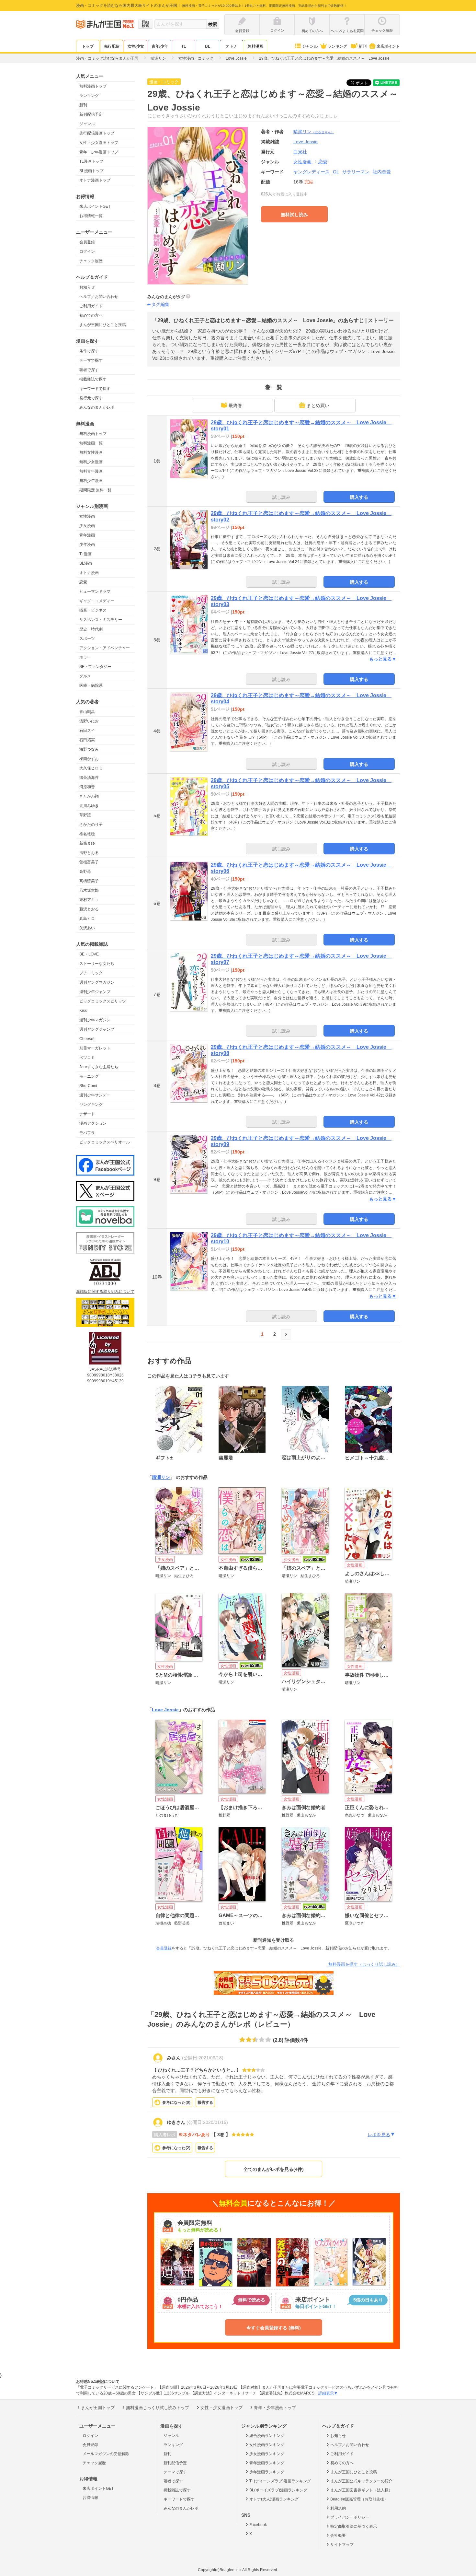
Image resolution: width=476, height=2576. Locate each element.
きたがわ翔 (89, 796)
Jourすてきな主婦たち (99, 1067)
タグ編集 (160, 304)
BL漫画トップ (91, 171)
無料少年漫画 (91, 481)
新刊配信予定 (91, 114)
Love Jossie (165, 1710)
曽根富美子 (89, 862)
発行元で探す (91, 398)
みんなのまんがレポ (97, 407)
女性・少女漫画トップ (99, 143)
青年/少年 (160, 46)
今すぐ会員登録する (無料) (274, 2328)
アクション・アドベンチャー (105, 648)
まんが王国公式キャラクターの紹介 (361, 2481)
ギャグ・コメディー (97, 601)
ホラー (85, 657)
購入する (359, 497)
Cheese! (87, 1039)
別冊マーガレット (95, 1048)
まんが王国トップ (98, 2408)
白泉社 (300, 152)
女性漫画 (87, 516)
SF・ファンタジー (95, 667)
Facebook (258, 2525)
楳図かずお (89, 759)
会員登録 (87, 242)
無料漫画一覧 (91, 443)
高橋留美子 (89, 881)
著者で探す (89, 370)
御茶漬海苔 (89, 778)
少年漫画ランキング (267, 2472)
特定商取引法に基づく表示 (354, 2526)
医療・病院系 (91, 685)
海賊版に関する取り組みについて (105, 1292)
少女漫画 (87, 526)
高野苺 (85, 872)
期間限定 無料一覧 (95, 490)
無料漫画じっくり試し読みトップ (158, 2408)
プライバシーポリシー (350, 2517)
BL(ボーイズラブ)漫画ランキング (278, 2490)
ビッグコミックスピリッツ (103, 1001)
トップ (88, 46)
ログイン (87, 252)
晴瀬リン (314, 132)
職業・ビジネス (93, 610)
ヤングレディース (312, 172)
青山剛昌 (87, 712)
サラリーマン (356, 172)
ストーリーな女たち (97, 964)
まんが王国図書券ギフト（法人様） (361, 2490)
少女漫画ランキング (267, 2454)
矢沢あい (87, 928)
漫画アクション (93, 1123)
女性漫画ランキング (267, 2445)
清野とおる (89, 853)
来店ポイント (388, 46)
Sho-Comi (88, 1086)
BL (208, 46)
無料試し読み (294, 215)
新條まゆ (87, 843)
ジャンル (310, 46)
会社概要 (338, 2535)
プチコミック (91, 973)
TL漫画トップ (91, 161)
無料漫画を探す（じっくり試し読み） (364, 1964)
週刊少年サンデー (95, 1095)
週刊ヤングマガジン (97, 982)
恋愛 (83, 582)
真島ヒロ (87, 919)
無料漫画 (255, 46)
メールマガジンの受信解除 (106, 2454)
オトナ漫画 (89, 573)
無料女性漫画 (91, 452)
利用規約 (338, 2508)
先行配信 (112, 46)
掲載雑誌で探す (93, 379)
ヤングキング (91, 1105)
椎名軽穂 (87, 834)
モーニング (89, 1076)
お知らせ (87, 287)
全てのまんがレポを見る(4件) (274, 2169)
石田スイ (87, 731)
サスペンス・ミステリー (101, 620)
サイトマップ (342, 2545)
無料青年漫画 (91, 471)
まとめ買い (318, 405)
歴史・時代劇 (91, 629)
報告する (205, 2102)
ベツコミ (87, 1058)
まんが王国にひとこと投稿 (103, 325)
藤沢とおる (89, 909)
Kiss (83, 1011)
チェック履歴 (91, 261)
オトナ (232, 46)
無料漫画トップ (93, 86)
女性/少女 (136, 46)
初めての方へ (91, 315)
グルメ (85, 676)
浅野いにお (89, 721)
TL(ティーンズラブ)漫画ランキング (280, 2481)
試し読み (281, 497)
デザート (87, 1114)
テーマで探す (91, 360)
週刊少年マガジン (95, 1020)
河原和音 (87, 787)
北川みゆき (89, 806)
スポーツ (87, 638)
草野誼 (85, 815)
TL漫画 (85, 554)
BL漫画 (86, 563)
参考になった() (176, 2102)
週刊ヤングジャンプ (97, 1029)
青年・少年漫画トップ (99, 152)
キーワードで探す (95, 389)
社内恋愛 (382, 172)
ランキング (337, 46)
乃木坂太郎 (89, 890)
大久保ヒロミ (91, 768)
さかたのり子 (91, 825)
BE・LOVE (89, 954)
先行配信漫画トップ (97, 133)
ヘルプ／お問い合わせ (99, 297)
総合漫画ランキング (267, 2436)
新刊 (363, 46)
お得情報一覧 (91, 216)
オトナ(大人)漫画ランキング (274, 2499)
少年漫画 (87, 544)
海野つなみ (89, 749)
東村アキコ (89, 900)
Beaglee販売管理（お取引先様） (359, 2499)
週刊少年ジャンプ (95, 992)
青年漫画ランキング (267, 2463)
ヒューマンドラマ (95, 591)
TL (184, 46)
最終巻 (235, 405)
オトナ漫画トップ (95, 180)
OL (336, 172)
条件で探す (89, 351)
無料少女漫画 (91, 462)
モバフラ (87, 1133)
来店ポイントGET (95, 206)
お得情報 (90, 2498)
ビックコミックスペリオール (105, 1142)
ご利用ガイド (91, 306)
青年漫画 (87, 535)
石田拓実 (87, 740)
